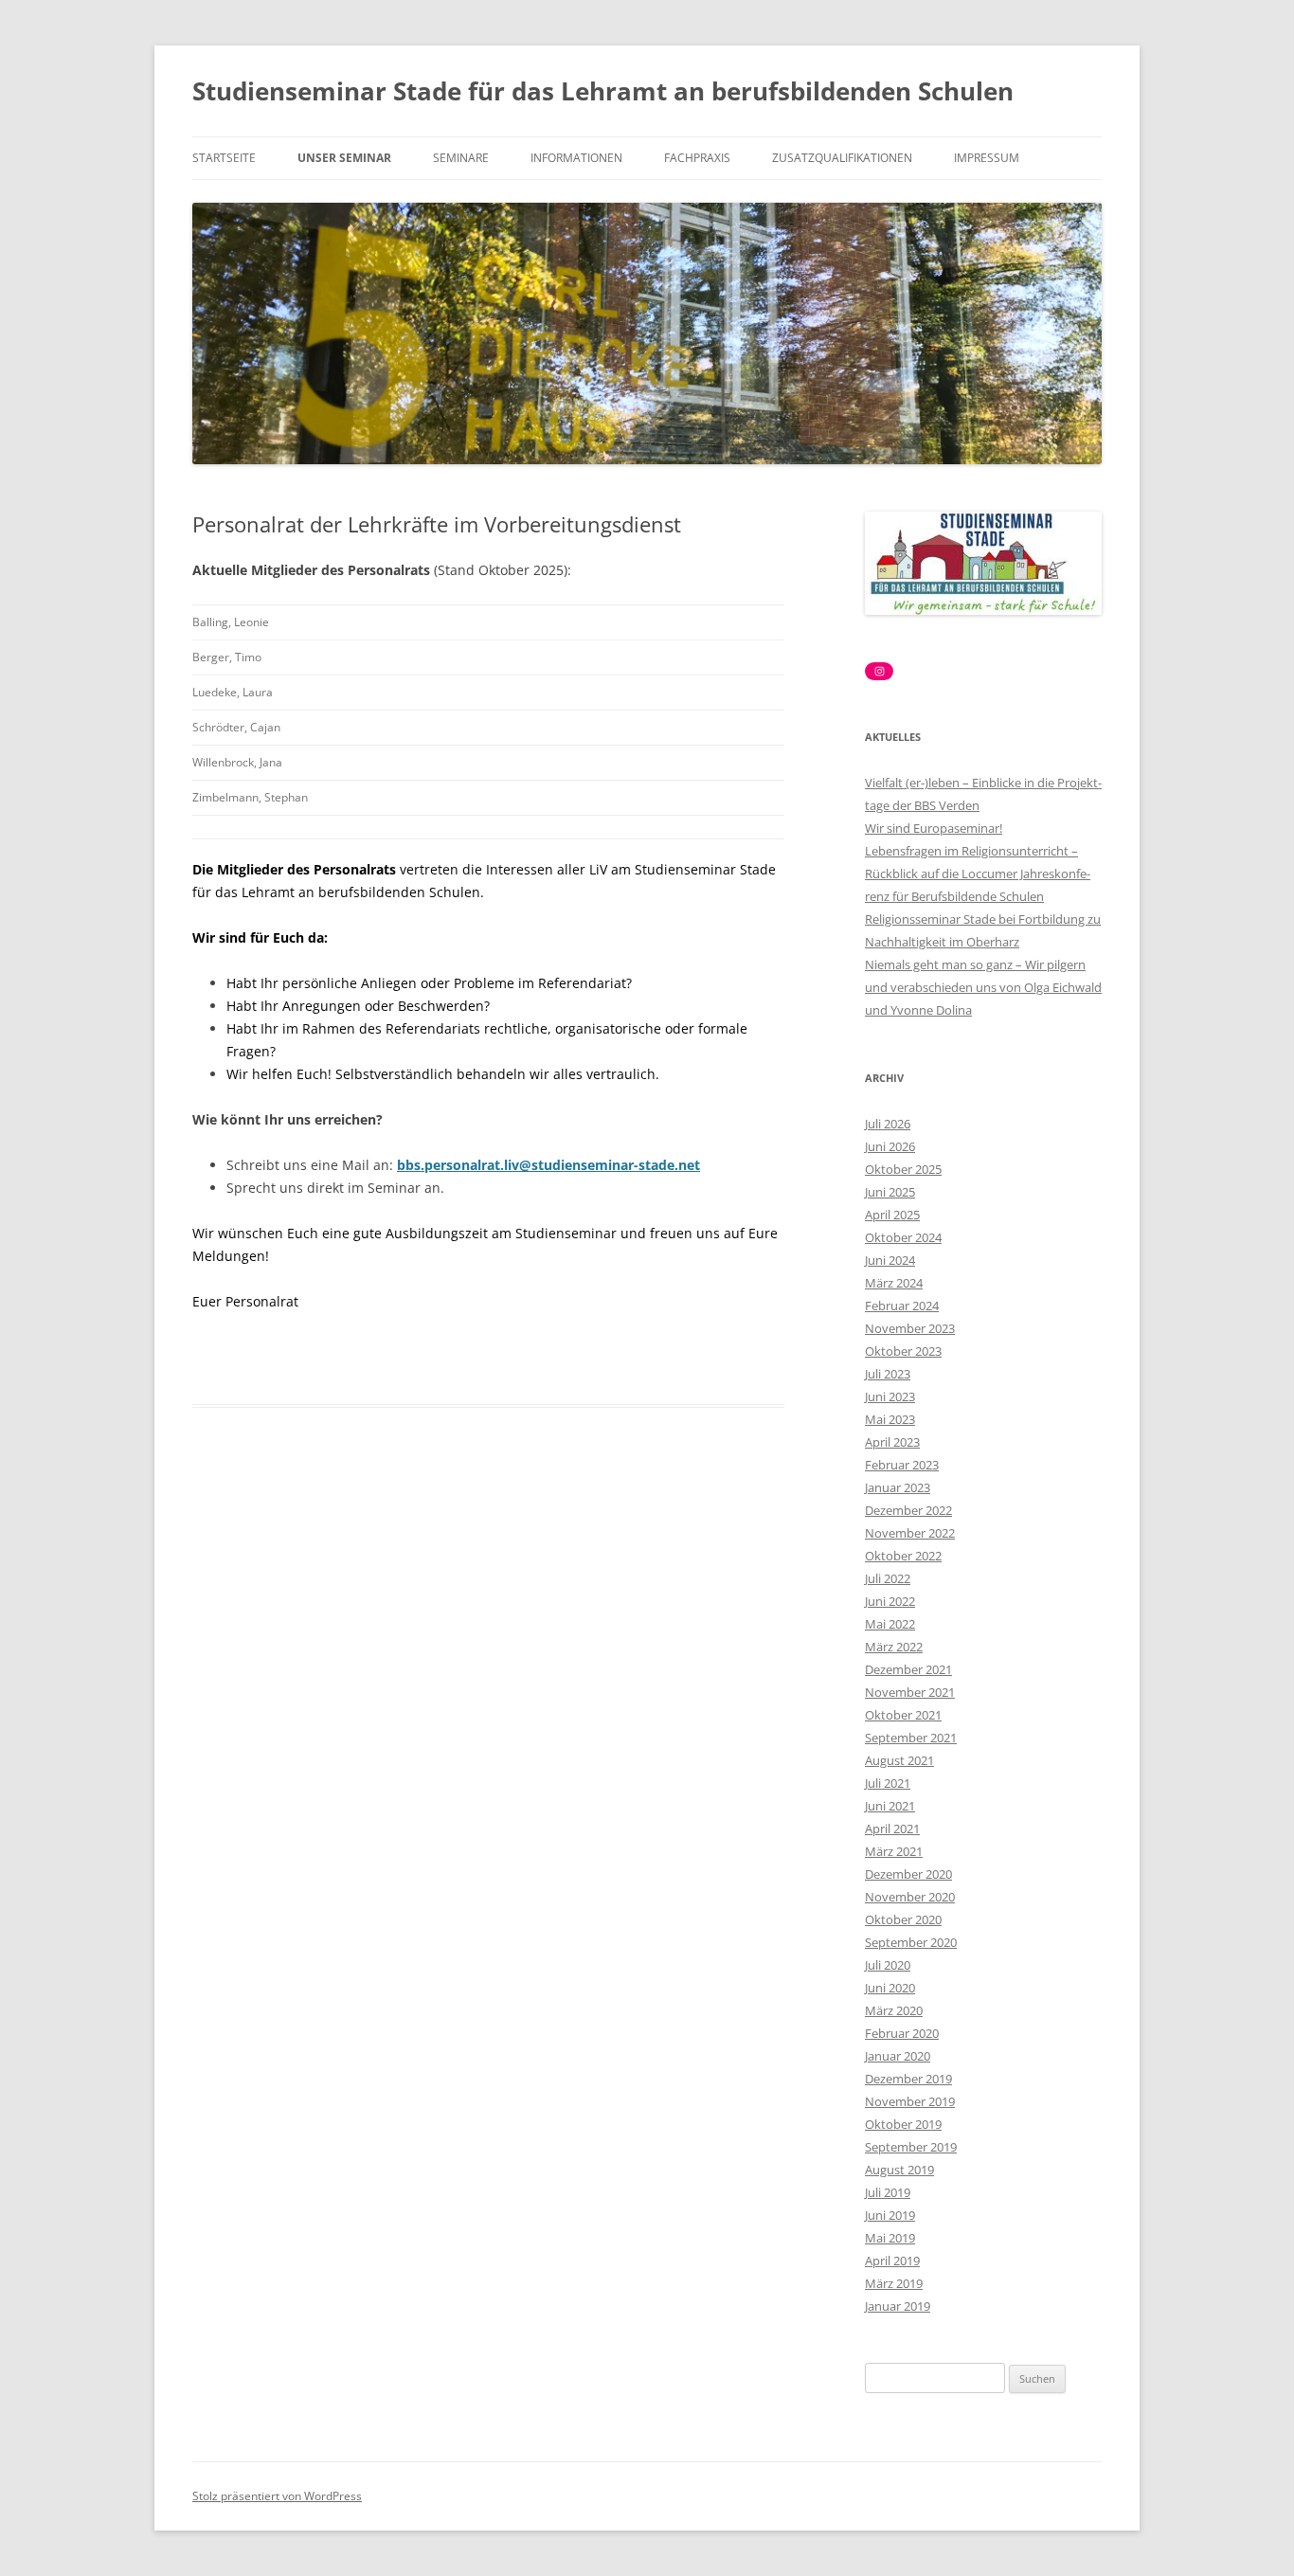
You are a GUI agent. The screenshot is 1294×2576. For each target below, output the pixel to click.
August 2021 (899, 1760)
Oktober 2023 (903, 1351)
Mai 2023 (890, 1419)
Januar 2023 (898, 1487)
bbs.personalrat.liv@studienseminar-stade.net (548, 1165)
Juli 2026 (888, 1124)
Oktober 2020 (903, 1919)
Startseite (224, 158)
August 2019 (899, 2170)
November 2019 (910, 2101)
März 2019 (894, 2283)
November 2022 (910, 1533)
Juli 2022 (888, 1578)
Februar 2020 (902, 2033)
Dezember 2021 (908, 1669)
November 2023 (910, 1328)
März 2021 (894, 1851)
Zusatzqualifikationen (842, 158)
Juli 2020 (888, 1965)
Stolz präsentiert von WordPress (277, 2496)
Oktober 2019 (903, 2124)
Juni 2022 (890, 1601)
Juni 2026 (890, 1146)
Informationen (576, 158)
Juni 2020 (890, 1988)
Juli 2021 (888, 1783)
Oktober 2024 (903, 1237)
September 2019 (911, 2147)
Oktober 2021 (903, 1715)
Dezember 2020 (908, 1874)
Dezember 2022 (908, 1510)
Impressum (987, 158)
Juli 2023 (888, 1374)
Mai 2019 (890, 2238)
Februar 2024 (902, 1306)
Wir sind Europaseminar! (934, 828)
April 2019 (892, 2261)
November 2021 (910, 1692)
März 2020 (894, 2010)
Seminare (461, 158)
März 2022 (894, 1647)
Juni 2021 (890, 1806)
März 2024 (894, 1283)
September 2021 (911, 1738)
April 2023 (892, 1442)
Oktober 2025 (903, 1169)
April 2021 (892, 1828)
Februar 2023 (902, 1465)
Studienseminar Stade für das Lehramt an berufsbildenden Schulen (603, 91)
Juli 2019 (888, 2192)
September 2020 (911, 1942)
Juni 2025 (890, 1192)
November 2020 (910, 1897)
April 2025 (892, 1215)
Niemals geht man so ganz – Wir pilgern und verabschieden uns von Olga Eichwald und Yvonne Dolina (983, 987)
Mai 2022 (890, 1624)
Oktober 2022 (903, 1556)
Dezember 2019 (908, 2079)
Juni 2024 (890, 1260)
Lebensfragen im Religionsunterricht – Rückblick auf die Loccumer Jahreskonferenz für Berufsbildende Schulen (978, 874)
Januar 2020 (898, 2056)
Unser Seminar (344, 158)
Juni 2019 (890, 2215)
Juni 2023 (890, 1396)
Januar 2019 (898, 2306)
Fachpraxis (697, 158)
